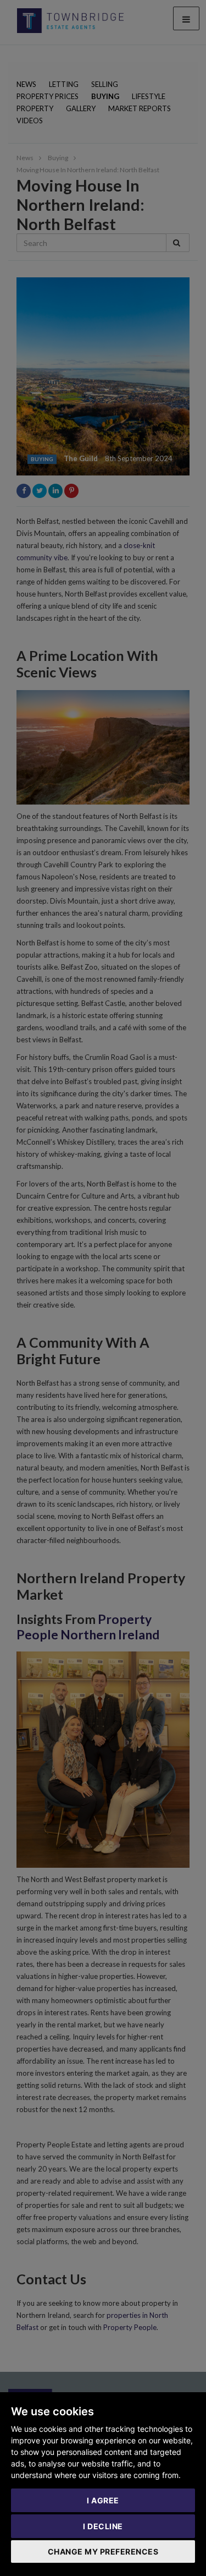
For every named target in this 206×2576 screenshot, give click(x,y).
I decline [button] (103, 2526)
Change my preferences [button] (103, 2552)
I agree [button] (103, 2500)
